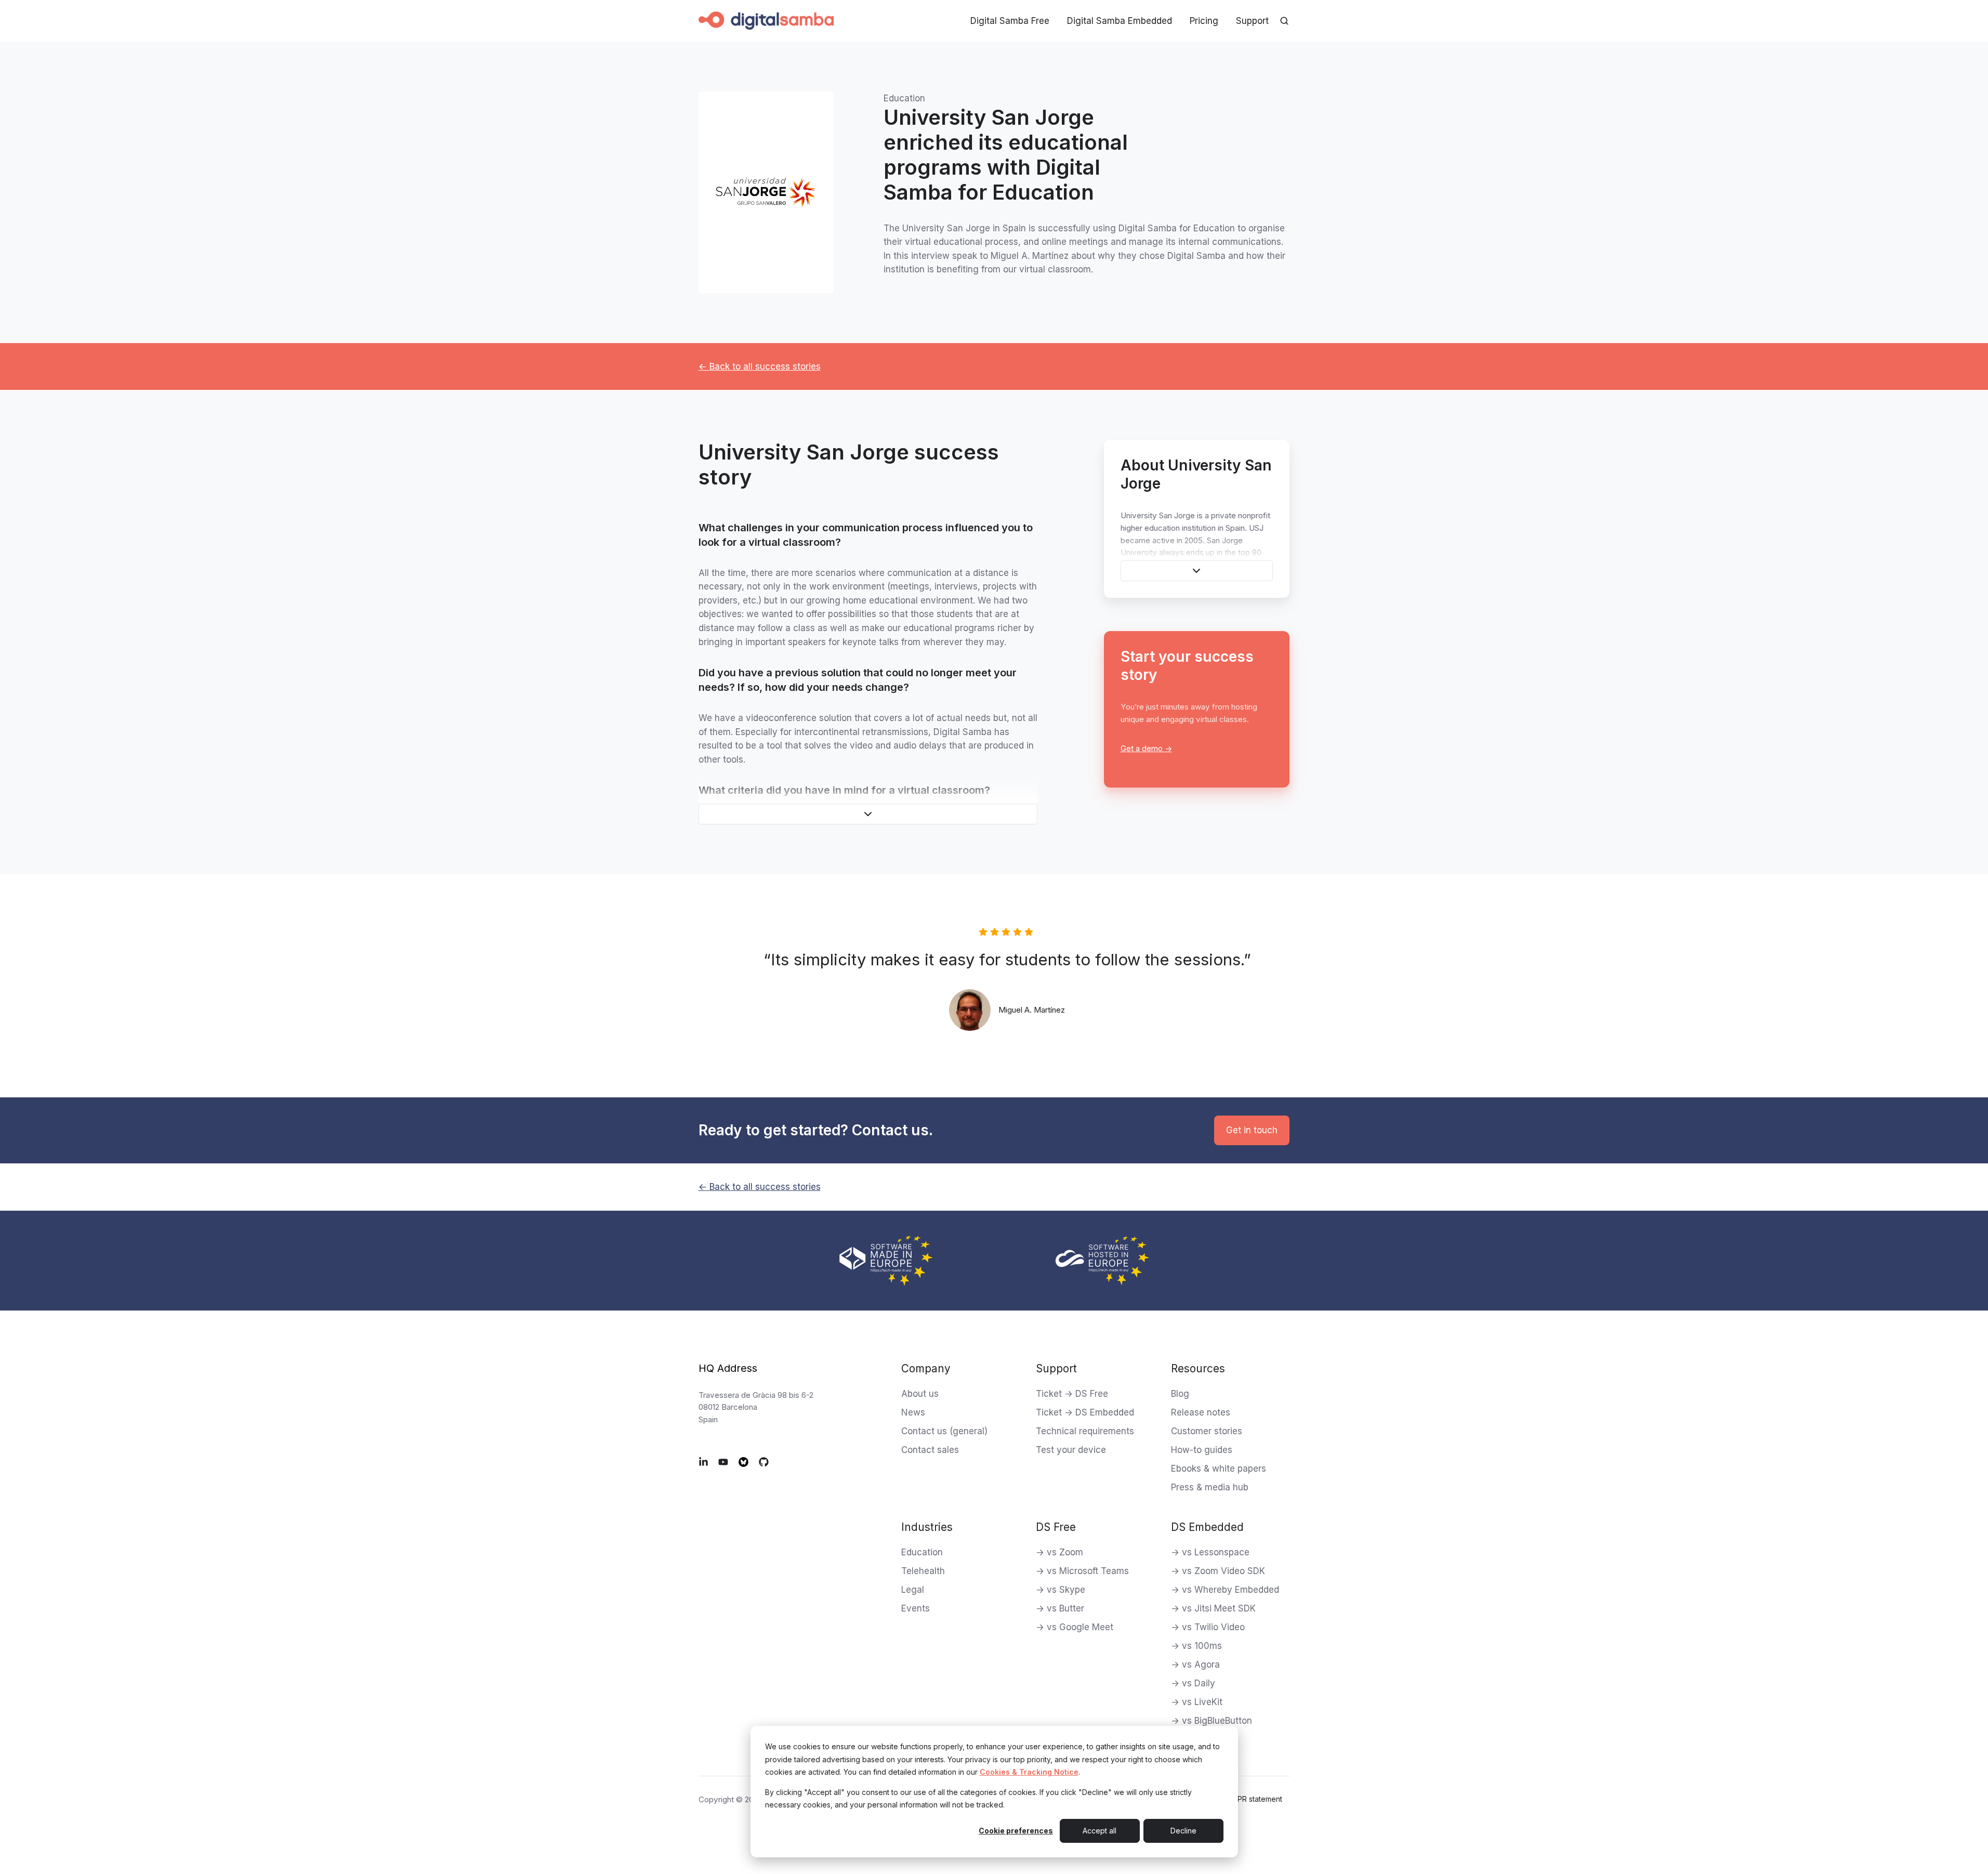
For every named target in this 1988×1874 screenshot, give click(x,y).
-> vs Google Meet (1075, 1627)
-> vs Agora (1195, 1665)
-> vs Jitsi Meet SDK (1213, 1608)
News (913, 1412)
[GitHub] (764, 1462)
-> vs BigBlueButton (1212, 1721)
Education (922, 1552)
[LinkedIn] (703, 1462)
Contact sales (930, 1450)
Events (916, 1608)
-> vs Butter (1060, 1608)
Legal (913, 1590)
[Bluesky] (743, 1462)
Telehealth (923, 1571)
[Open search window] (1284, 21)
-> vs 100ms (1196, 1646)
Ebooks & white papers (1219, 1469)
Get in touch (1252, 1130)
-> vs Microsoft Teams (1082, 1571)
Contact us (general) (944, 1431)
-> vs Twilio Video (1208, 1627)
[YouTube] (723, 1462)
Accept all (1100, 1831)
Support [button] (1252, 21)
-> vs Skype (1061, 1590)
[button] (868, 814)
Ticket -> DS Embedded (1085, 1412)
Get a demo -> (1146, 748)
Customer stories (1207, 1431)
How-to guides (1202, 1450)
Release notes (1201, 1412)
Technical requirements (1085, 1431)
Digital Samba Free (1010, 21)
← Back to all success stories (760, 366)
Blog (1180, 1394)
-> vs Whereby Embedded (1225, 1590)
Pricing (1204, 21)
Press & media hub (1210, 1487)
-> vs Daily (1193, 1683)
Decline (1183, 1831)
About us (920, 1394)
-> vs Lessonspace (1210, 1552)
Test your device (1071, 1450)
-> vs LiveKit (1197, 1702)
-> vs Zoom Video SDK (1218, 1571)
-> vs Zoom (1059, 1552)
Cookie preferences (1016, 1831)
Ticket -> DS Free (1072, 1394)
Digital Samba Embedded (1120, 21)
